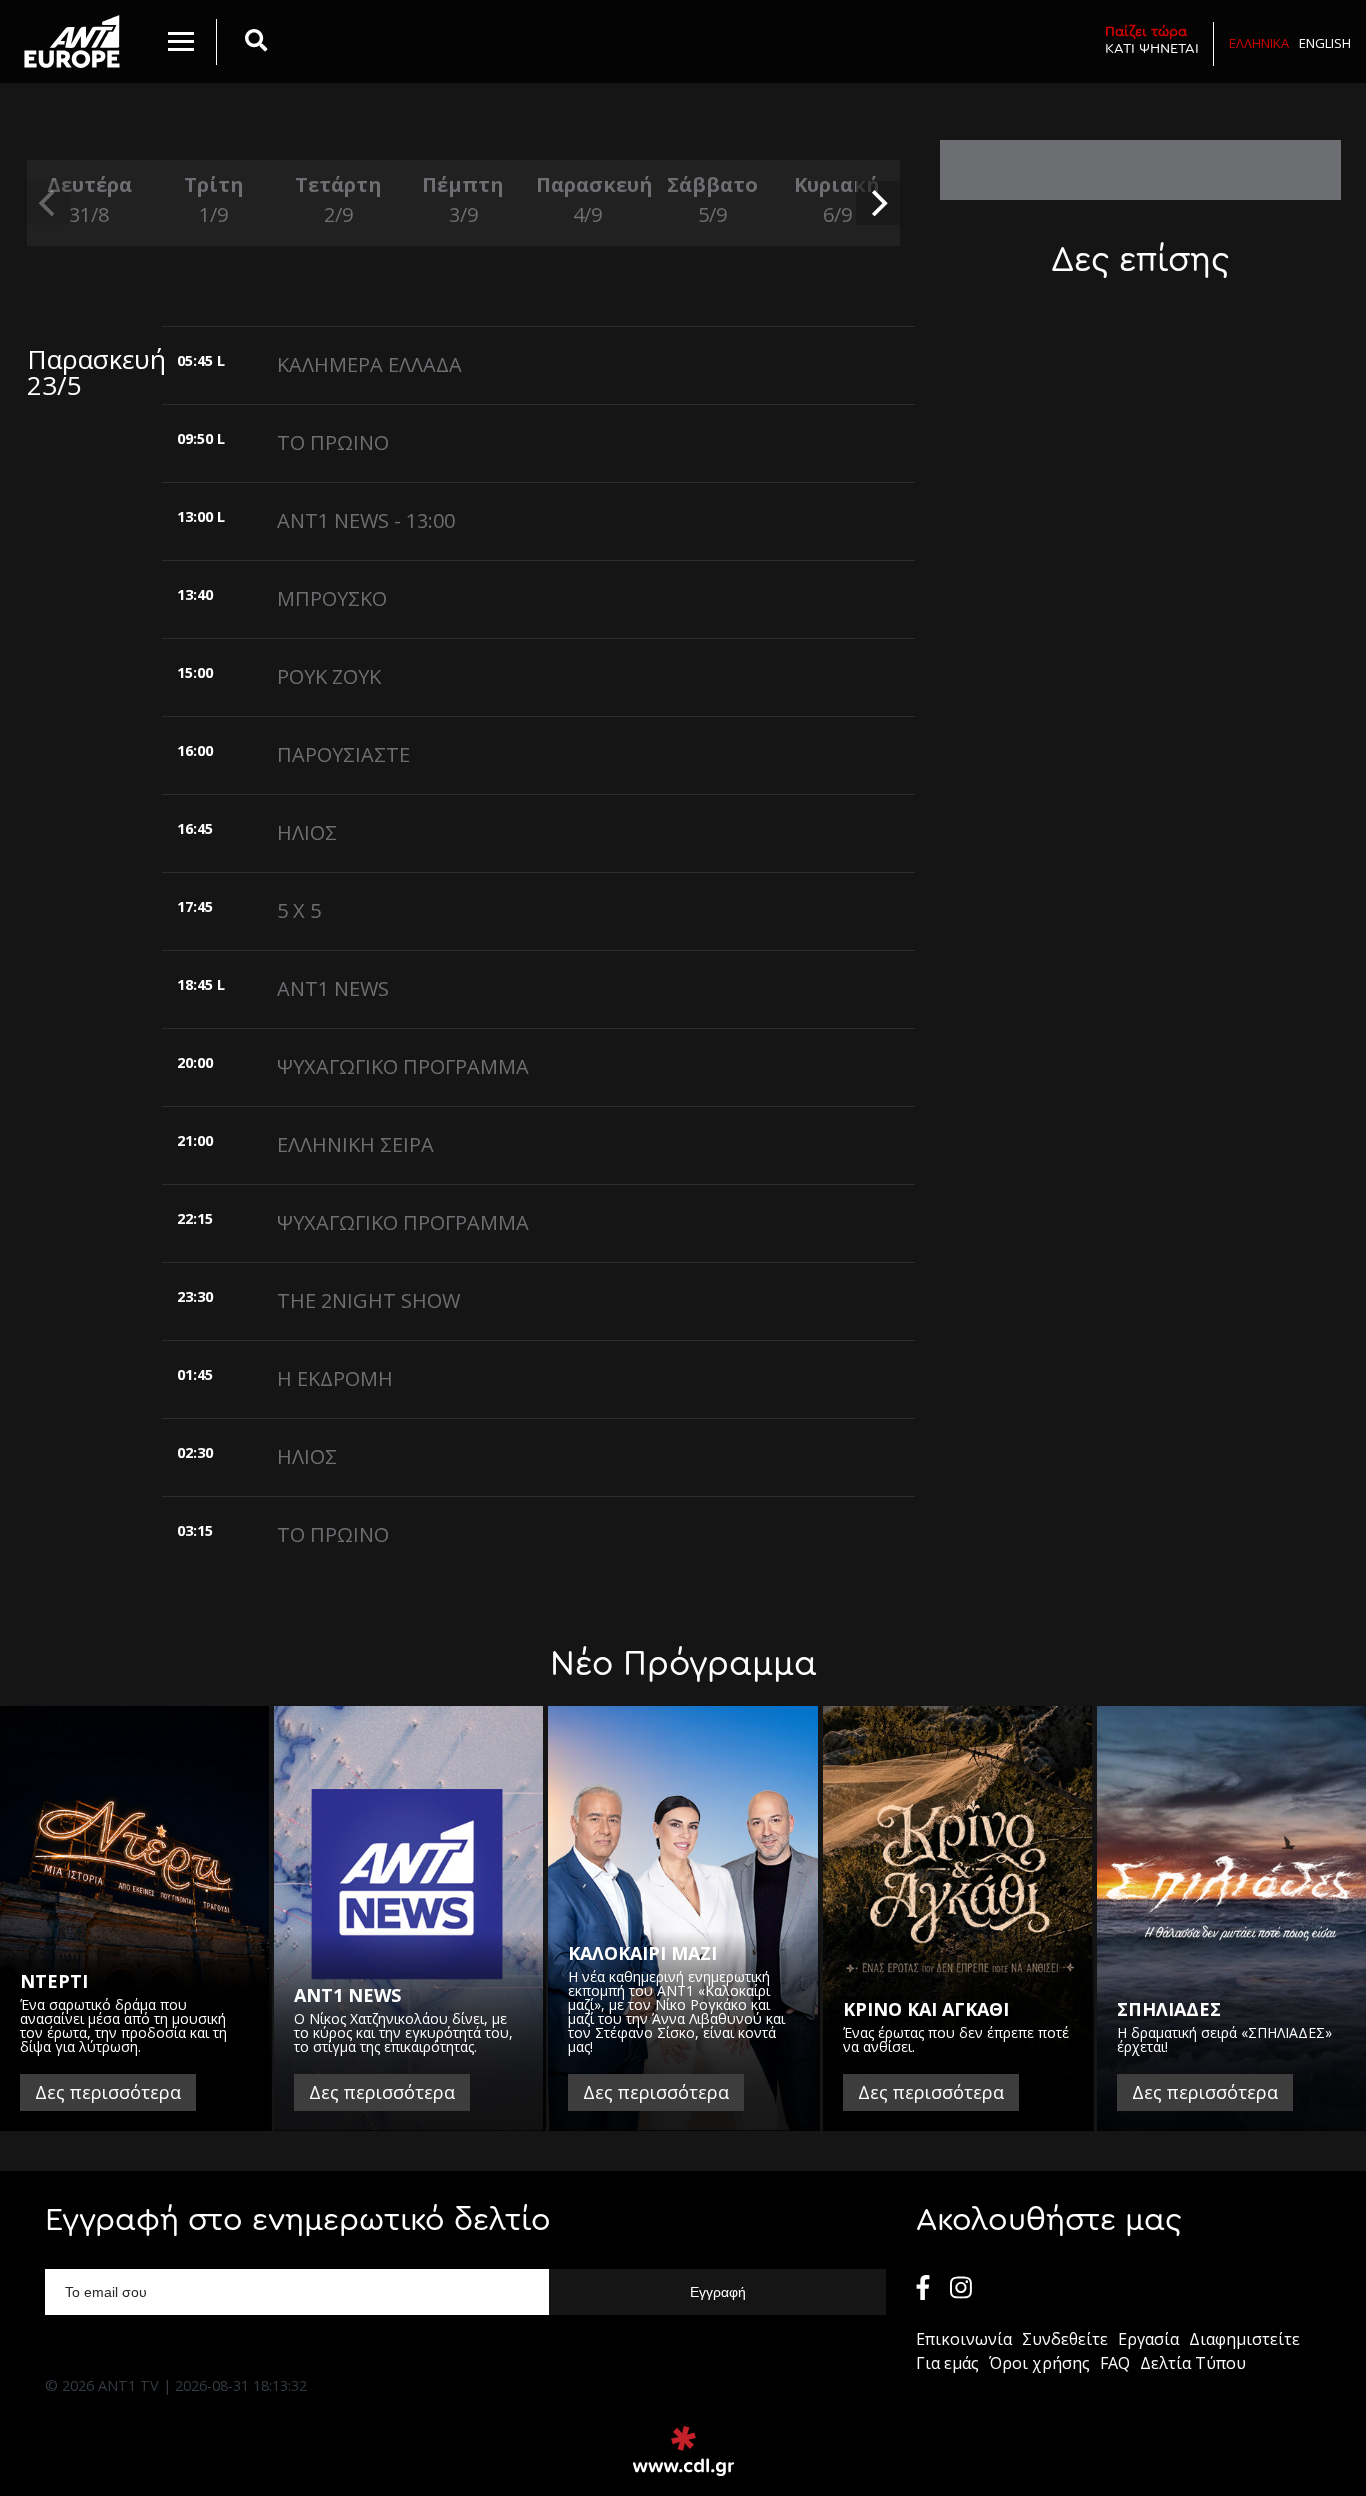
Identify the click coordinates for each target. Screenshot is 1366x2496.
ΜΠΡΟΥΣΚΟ (332, 598)
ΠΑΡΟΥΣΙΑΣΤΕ (343, 754)
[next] (878, 203)
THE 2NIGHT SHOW (368, 1300)
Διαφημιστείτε (1244, 2339)
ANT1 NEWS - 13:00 (366, 520)
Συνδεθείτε (1065, 2339)
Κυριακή (837, 199)
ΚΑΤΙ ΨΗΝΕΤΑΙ (1152, 40)
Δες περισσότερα (108, 2092)
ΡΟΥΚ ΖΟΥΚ (329, 676)
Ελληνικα (1259, 43)
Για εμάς (947, 2363)
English (1325, 43)
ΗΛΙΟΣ (307, 832)
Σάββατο (712, 199)
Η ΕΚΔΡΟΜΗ (335, 1378)
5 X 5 (299, 910)
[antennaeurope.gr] (71, 41)
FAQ (1115, 2363)
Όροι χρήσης (1039, 2363)
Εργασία (1148, 2339)
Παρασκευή (588, 199)
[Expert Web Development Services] (683, 2451)
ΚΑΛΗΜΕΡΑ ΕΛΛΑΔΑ (369, 364)
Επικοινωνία (964, 2339)
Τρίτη (214, 199)
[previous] (49, 203)
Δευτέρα (89, 199)
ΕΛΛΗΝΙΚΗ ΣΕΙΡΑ (355, 1144)
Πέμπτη (463, 199)
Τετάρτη (338, 199)
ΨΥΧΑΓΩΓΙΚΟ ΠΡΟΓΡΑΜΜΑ (403, 1066)
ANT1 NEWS (333, 988)
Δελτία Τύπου (1193, 2363)
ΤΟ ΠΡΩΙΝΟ (333, 442)
